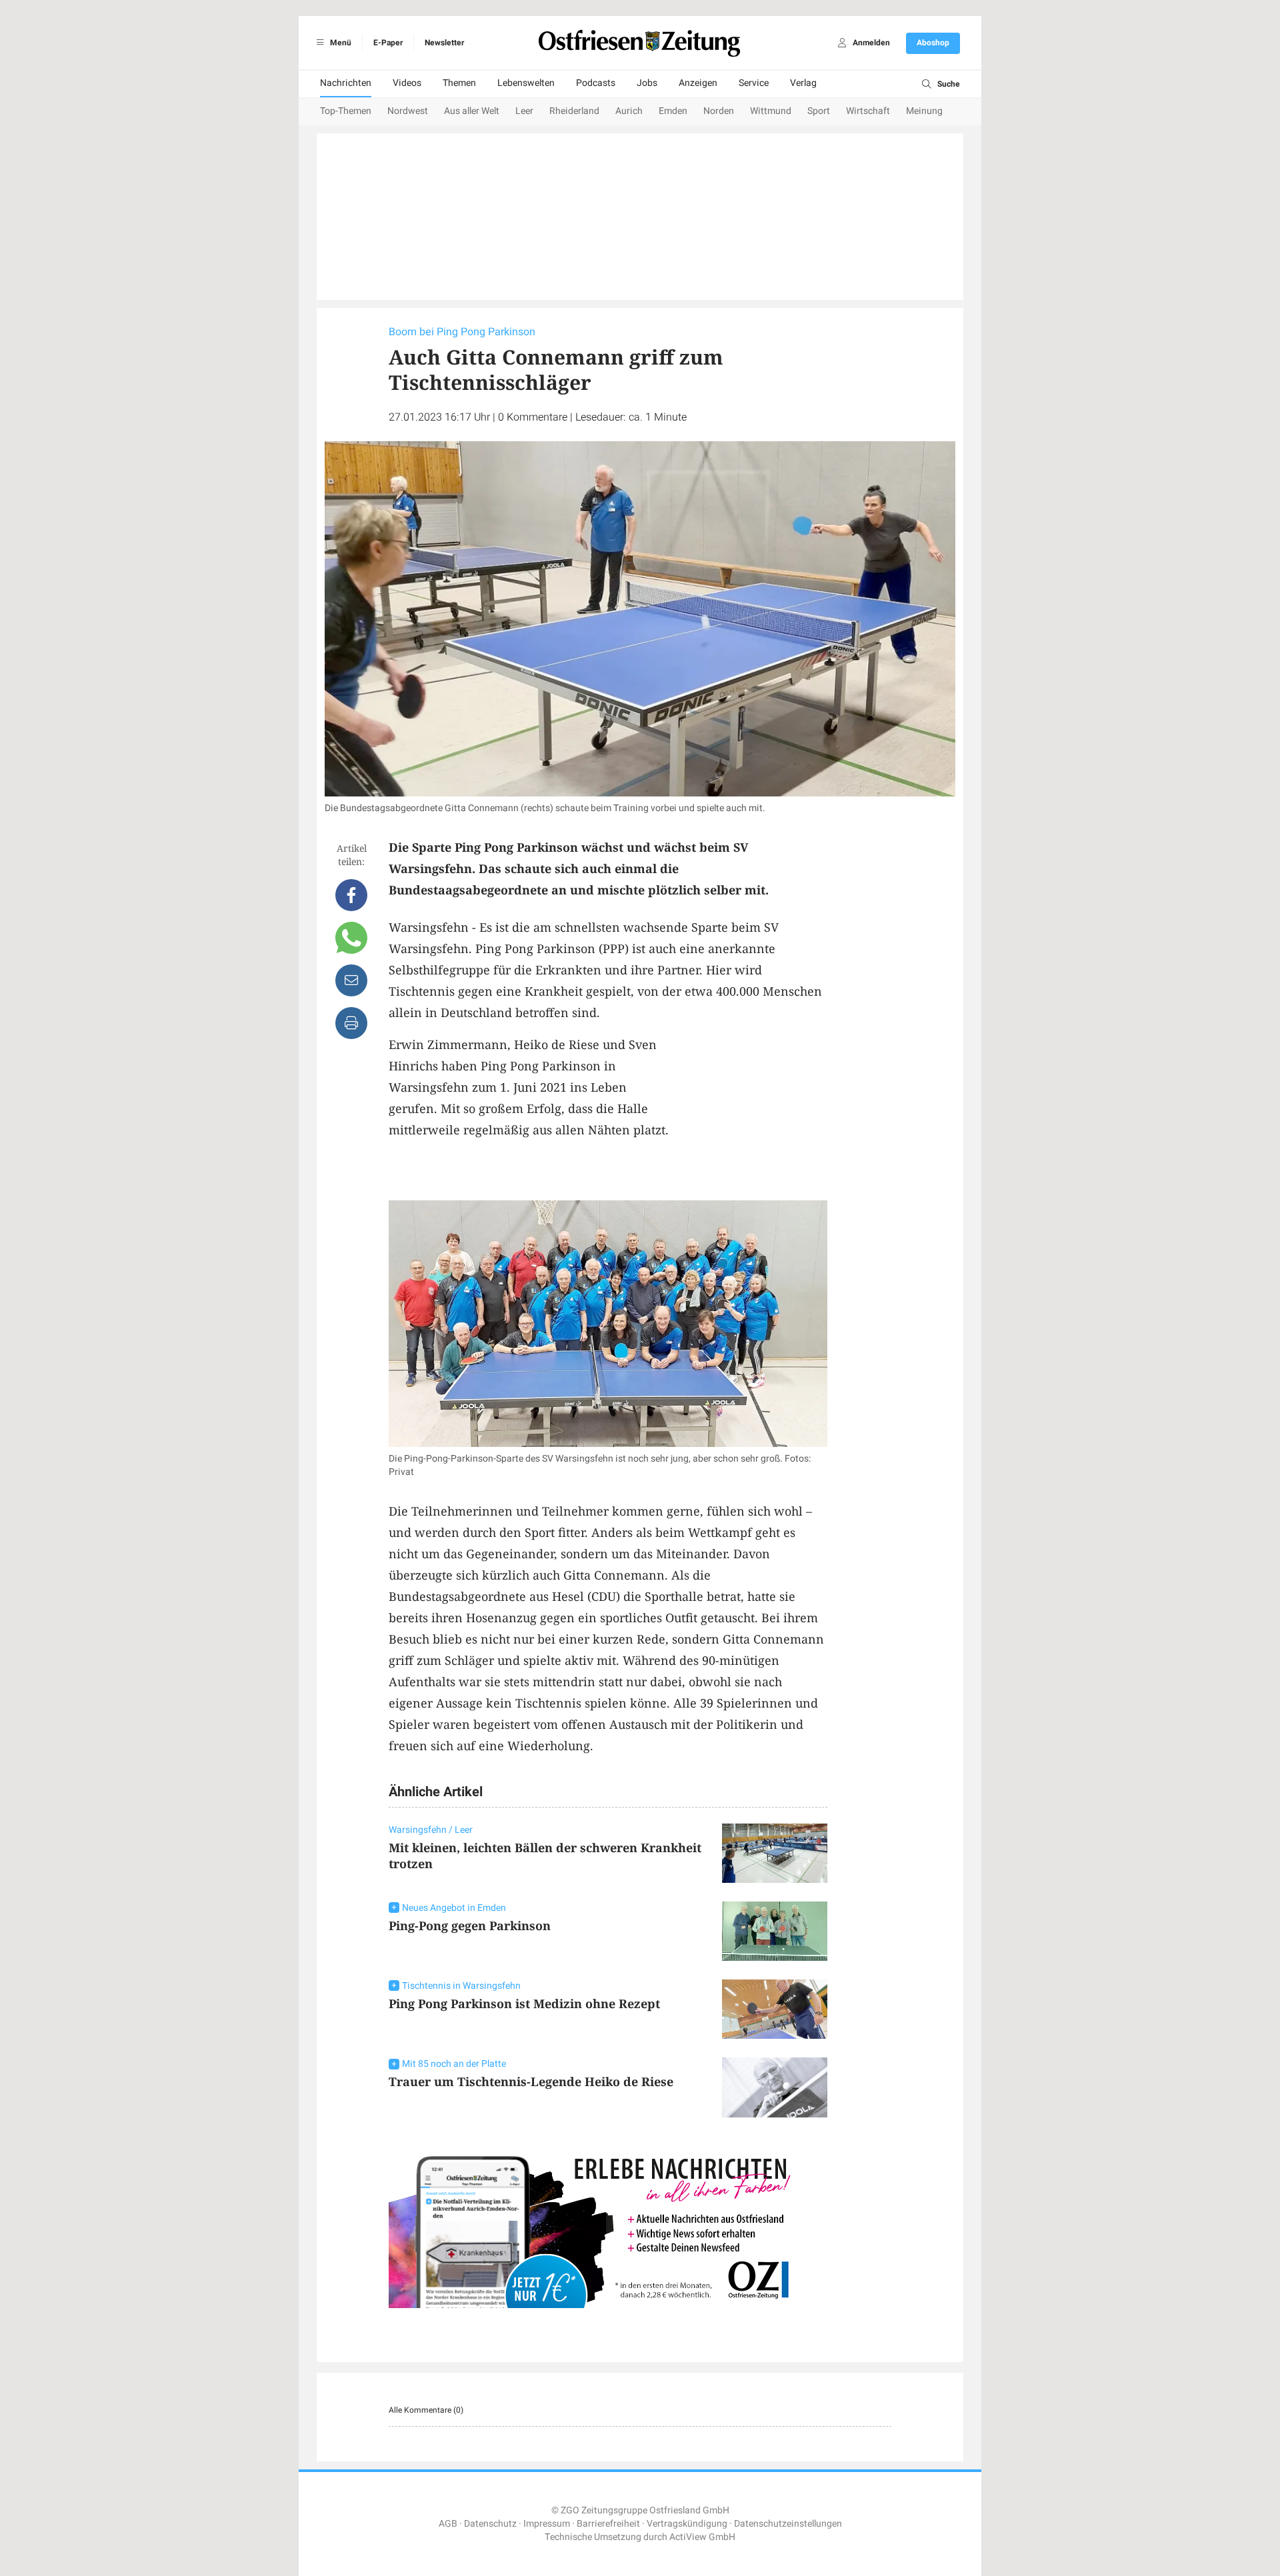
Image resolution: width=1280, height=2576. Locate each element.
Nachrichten (346, 83)
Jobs (647, 83)
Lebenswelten (526, 83)
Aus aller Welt (472, 111)
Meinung (924, 111)
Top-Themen (346, 111)
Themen (459, 83)
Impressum (547, 2524)
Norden (719, 111)
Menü (340, 43)
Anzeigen (698, 83)
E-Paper (388, 43)
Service (754, 83)
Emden (673, 111)
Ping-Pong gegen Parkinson (470, 1926)
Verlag (803, 83)
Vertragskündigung (687, 2524)
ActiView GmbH (702, 2537)
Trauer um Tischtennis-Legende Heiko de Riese (531, 2081)
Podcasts (596, 83)
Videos (407, 83)
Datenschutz (490, 2524)
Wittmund (771, 111)
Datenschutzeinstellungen (788, 2524)
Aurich (629, 111)
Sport (819, 111)
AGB (448, 2524)
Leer (524, 111)
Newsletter (444, 43)
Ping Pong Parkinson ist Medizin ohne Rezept (524, 2003)
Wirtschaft (868, 111)
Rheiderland (574, 111)
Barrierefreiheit (608, 2524)
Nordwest (408, 111)
